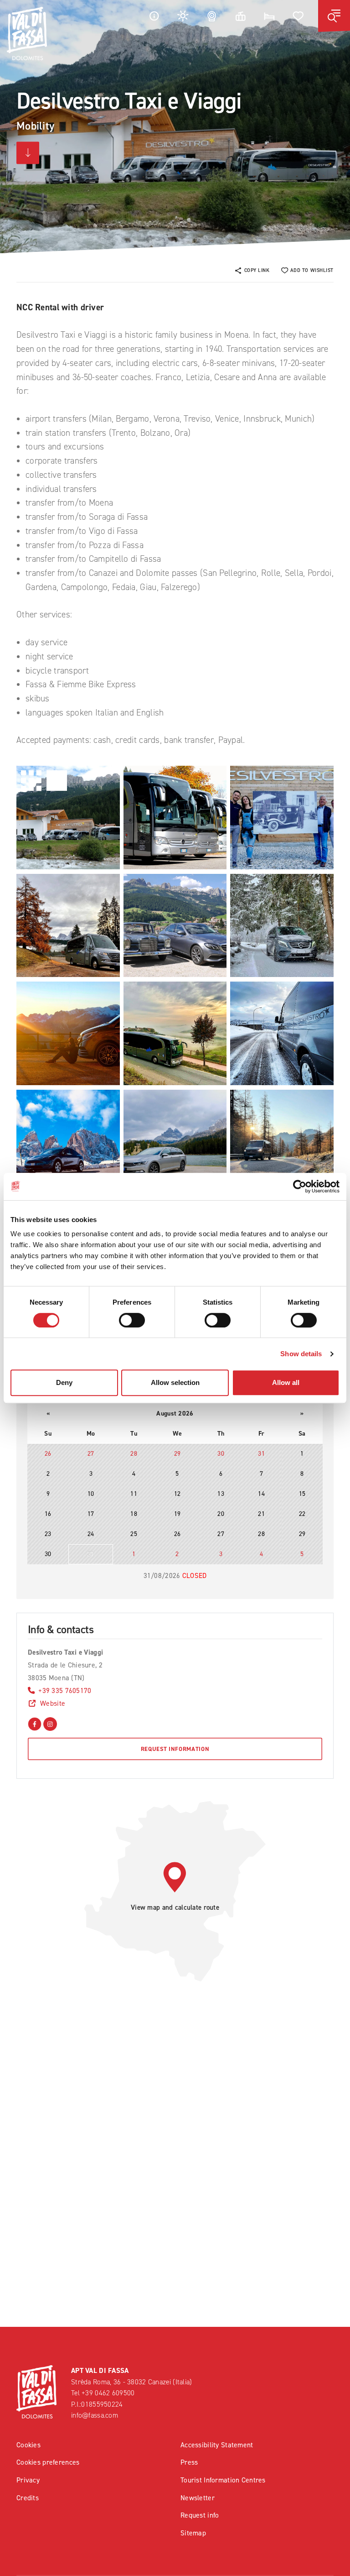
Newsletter (198, 2498)
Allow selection (175, 1382)
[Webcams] (212, 16)
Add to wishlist (312, 270)
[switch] (132, 1320)
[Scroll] (28, 153)
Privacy (28, 2480)
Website (53, 1703)
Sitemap (193, 2533)
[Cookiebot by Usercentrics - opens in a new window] (300, 1186)
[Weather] (183, 16)
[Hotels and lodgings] (269, 16)
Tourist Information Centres (223, 2480)
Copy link (257, 270)
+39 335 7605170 (65, 1690)
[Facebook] (35, 1723)
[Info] (154, 16)
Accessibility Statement (217, 2445)
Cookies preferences (48, 2462)
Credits (28, 2498)
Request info (200, 2515)
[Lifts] (241, 16)
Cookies (28, 2445)
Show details (301, 1354)
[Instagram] (50, 1723)
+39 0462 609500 (108, 2393)
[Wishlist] (299, 16)
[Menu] (334, 16)
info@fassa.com (95, 2415)
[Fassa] (27, 34)
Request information (175, 1749)
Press (189, 2462)
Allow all (286, 1382)
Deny (64, 1382)
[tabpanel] (175, 127)
